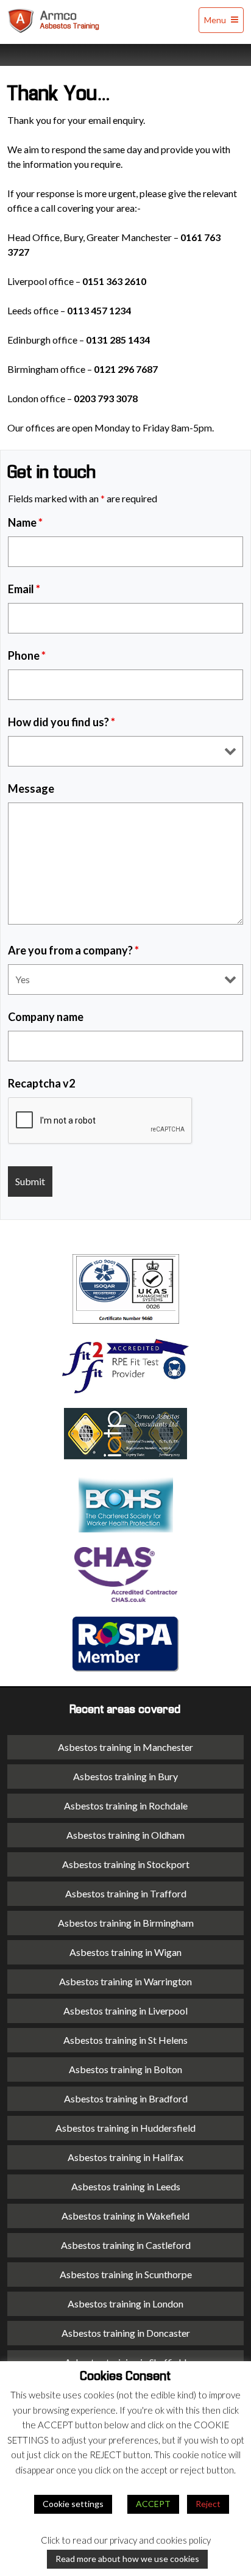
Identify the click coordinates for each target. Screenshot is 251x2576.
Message (31, 788)
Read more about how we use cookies (127, 2559)
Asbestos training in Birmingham (126, 1923)
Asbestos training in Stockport (126, 1864)
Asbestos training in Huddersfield (125, 2128)
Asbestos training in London (125, 2304)
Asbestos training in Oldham (125, 1835)
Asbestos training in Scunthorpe (126, 2274)
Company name (46, 1017)
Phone (27, 655)
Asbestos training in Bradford (126, 2098)
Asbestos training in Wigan (125, 1952)
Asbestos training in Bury (125, 1776)
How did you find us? (62, 722)
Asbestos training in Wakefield (125, 2216)
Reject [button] (208, 2504)
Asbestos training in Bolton (125, 2069)
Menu (216, 20)
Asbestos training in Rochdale (126, 1806)
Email (24, 589)
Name (25, 522)
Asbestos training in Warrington (125, 1981)
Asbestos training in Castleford (126, 2245)
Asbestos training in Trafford (126, 1893)
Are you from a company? (73, 950)
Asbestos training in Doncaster (126, 2333)
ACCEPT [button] (153, 2504)
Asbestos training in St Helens (125, 2040)
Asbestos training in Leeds (126, 2186)
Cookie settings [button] (73, 2504)
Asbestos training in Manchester (125, 1747)
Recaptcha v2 (41, 1083)
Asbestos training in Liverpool (125, 2011)
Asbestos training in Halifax (125, 2157)
